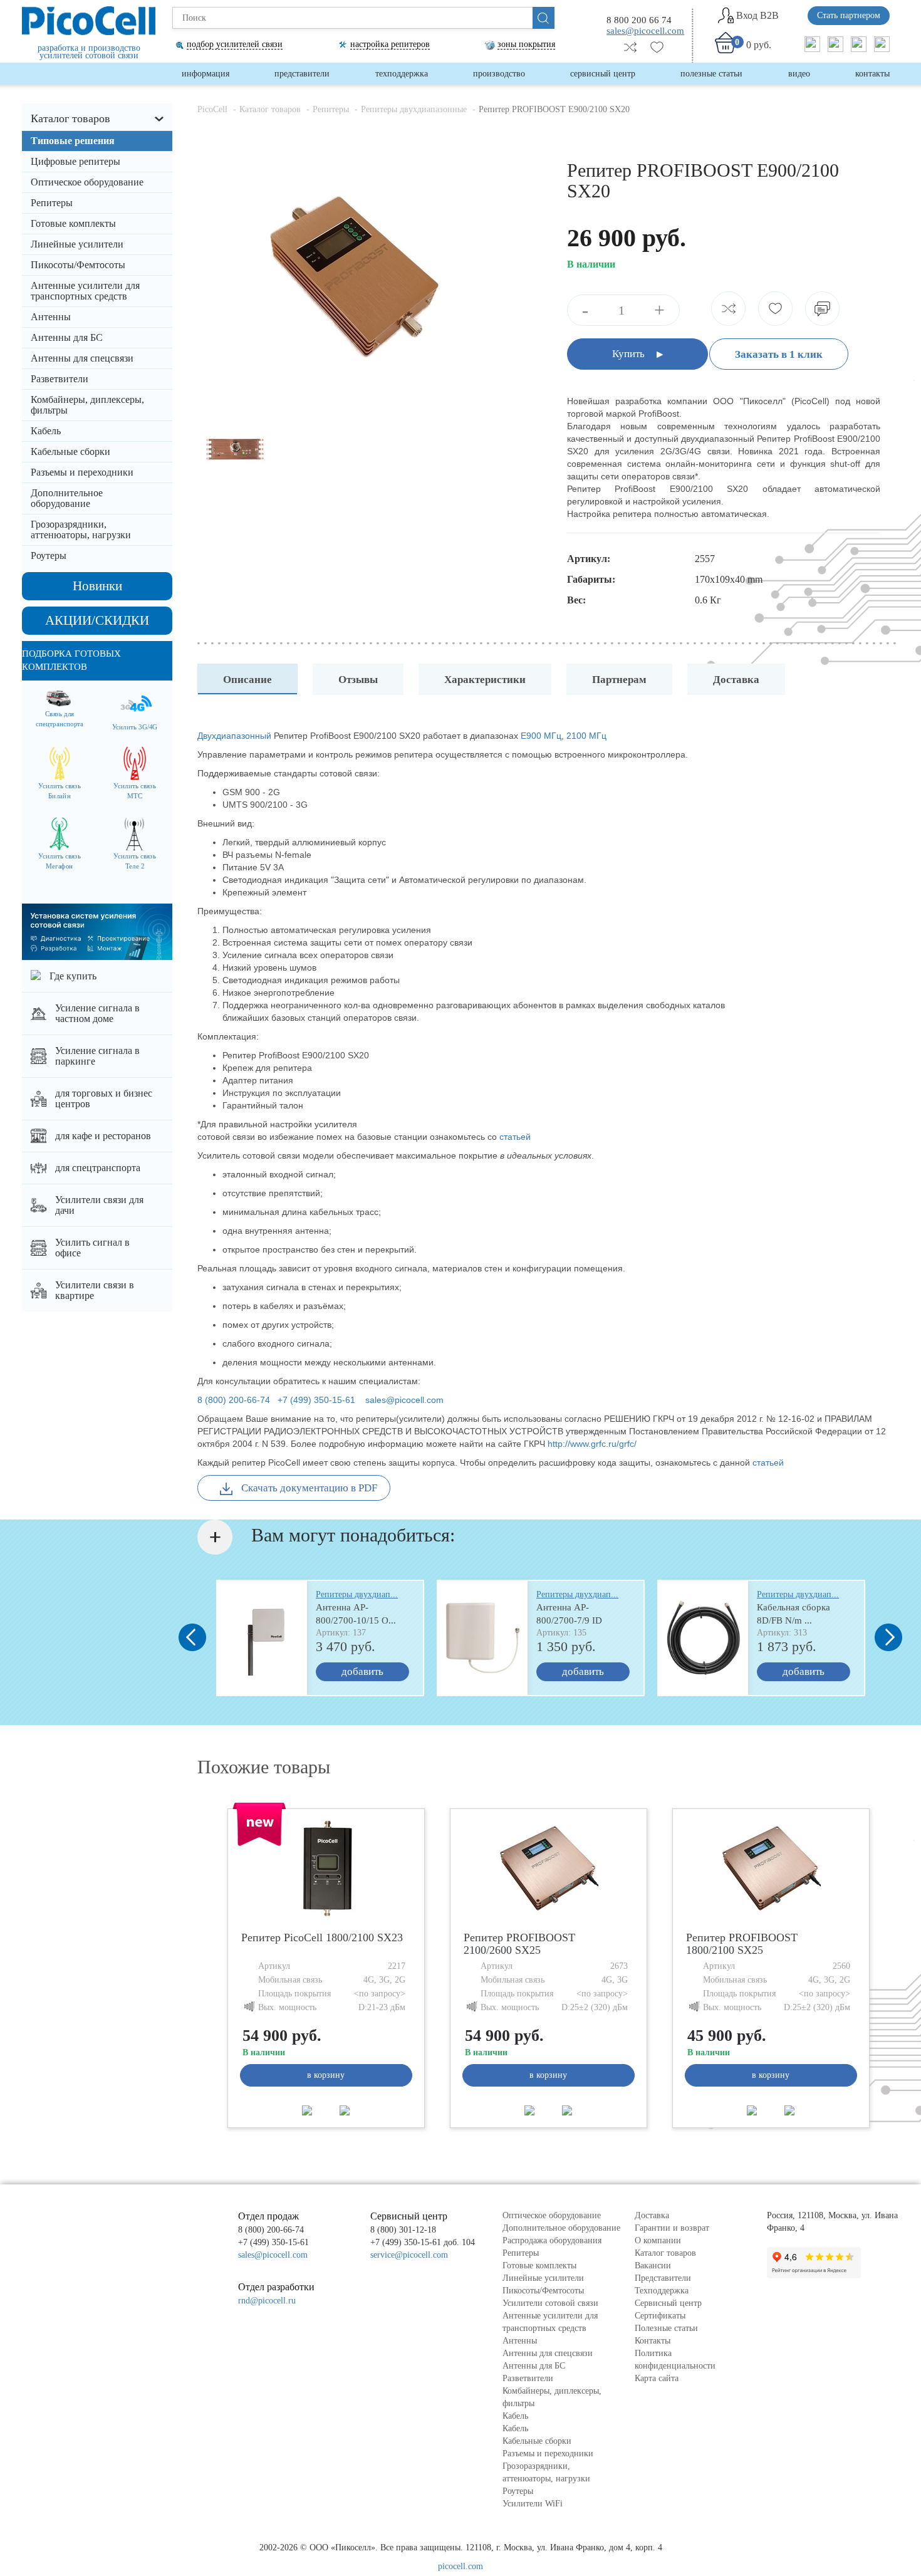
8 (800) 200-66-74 (234, 1400)
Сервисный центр (603, 74)
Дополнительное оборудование (67, 498)
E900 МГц (541, 736)
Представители (302, 74)
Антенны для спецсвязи (83, 358)
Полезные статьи (711, 74)
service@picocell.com (409, 2255)
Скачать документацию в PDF (308, 1488)
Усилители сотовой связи (550, 2303)
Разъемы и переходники (82, 472)
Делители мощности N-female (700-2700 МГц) (94, 383)
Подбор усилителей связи (235, 44)
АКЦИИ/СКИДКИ (97, 620)
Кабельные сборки (70, 451)
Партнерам (619, 680)
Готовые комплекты (73, 223)
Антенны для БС (67, 337)
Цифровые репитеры (75, 161)
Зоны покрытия (526, 44)
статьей (516, 1137)
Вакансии (653, 2266)
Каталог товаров (70, 118)
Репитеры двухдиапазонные (91, 202)
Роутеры (49, 555)
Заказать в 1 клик (779, 354)
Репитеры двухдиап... (357, 1595)
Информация (206, 74)
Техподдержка (402, 74)
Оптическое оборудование (87, 182)
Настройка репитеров (390, 44)
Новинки (97, 586)
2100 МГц (586, 736)
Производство (499, 74)
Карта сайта (657, 2378)
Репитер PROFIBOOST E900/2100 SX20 (554, 109)
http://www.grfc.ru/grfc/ (592, 1444)
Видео (799, 74)
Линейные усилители (77, 244)
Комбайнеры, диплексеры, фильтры (87, 405)
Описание (247, 680)
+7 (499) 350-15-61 (316, 1400)
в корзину (326, 2075)
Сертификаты (660, 2316)
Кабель (46, 431)
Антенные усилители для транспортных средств (85, 291)
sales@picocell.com (645, 30)
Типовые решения (73, 141)
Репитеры (52, 203)
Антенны (51, 317)
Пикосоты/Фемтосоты (78, 265)
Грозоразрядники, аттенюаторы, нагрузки (81, 529)
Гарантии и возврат (672, 2228)
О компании (658, 2240)
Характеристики (485, 680)
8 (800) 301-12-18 (403, 2230)
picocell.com (460, 2566)
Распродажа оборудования (552, 2240)
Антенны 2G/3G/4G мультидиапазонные (74, 321)
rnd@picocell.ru (267, 2301)
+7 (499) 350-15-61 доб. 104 (423, 2242)
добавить (362, 1671)
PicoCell (212, 109)
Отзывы (358, 680)
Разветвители (60, 379)
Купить (630, 354)
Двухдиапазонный (234, 736)
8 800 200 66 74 (639, 20)
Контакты (872, 74)
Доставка (736, 680)
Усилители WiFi (533, 2504)
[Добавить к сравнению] (307, 2110)
